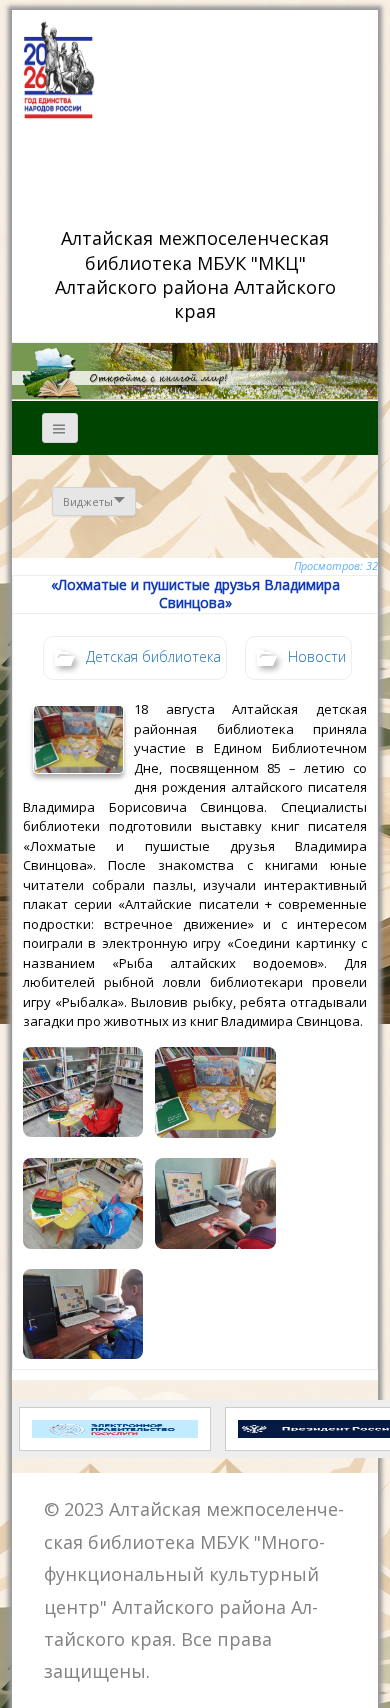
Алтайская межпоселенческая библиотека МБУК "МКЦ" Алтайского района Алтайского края (198, 274)
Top (367, 1680)
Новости (317, 656)
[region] (195, 371)
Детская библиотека (153, 656)
